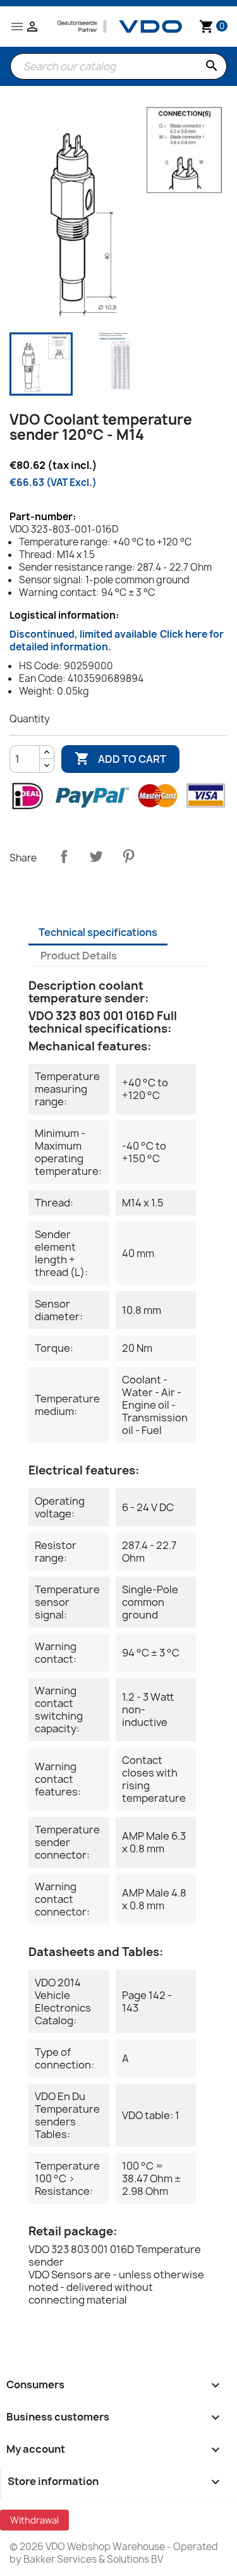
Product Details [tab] (79, 956)
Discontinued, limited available (117, 641)
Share (64, 856)
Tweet (96, 856)
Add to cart (120, 758)
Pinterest (128, 856)
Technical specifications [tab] (98, 932)
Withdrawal (34, 2520)
